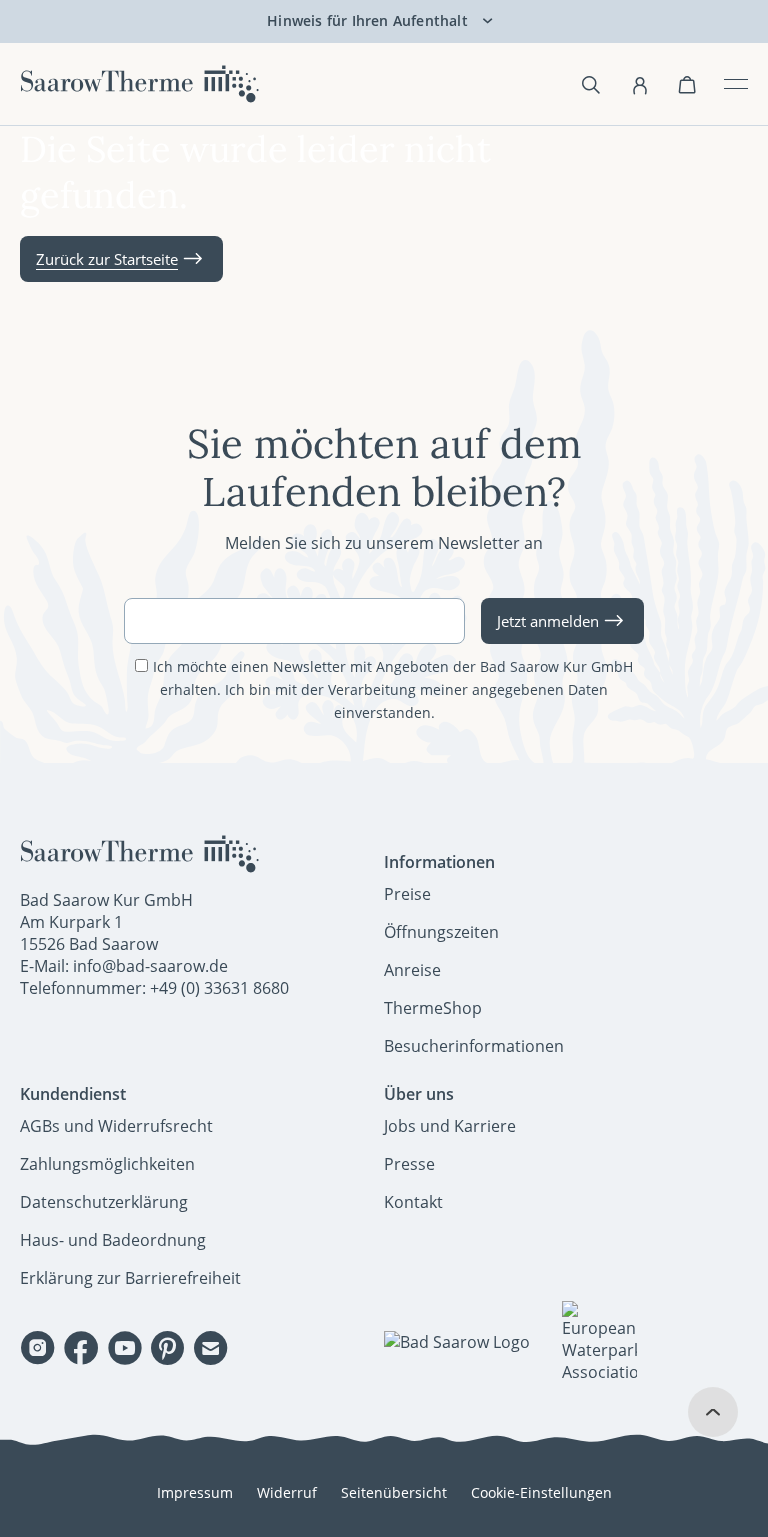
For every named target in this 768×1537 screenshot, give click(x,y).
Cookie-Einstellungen (541, 1492)
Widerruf (287, 1492)
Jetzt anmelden (548, 621)
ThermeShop (433, 1008)
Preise (407, 894)
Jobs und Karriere (450, 1126)
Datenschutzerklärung (104, 1202)
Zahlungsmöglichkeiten (107, 1164)
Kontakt (413, 1202)
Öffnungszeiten (441, 932)
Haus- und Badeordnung (113, 1240)
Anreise (412, 970)
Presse (409, 1164)
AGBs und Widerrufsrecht (116, 1126)
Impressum (195, 1492)
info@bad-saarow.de (150, 966)
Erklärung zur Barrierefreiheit (130, 1278)
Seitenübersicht (394, 1492)
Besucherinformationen (474, 1046)
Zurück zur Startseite (107, 259)
